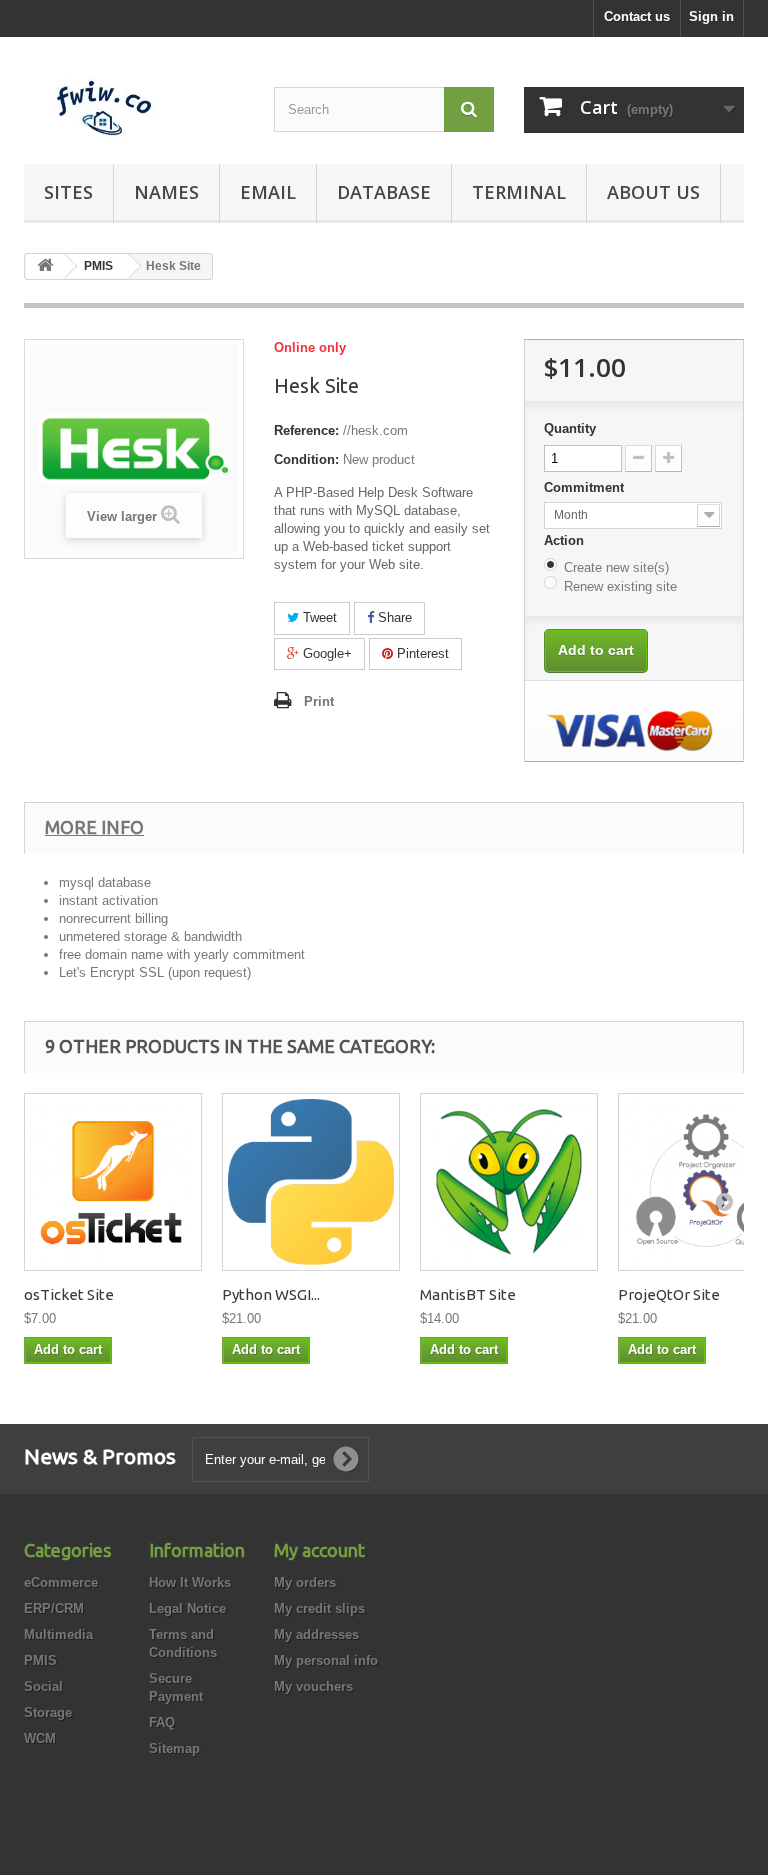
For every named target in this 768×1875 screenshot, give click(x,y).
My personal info (326, 1660)
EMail (268, 192)
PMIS (40, 1660)
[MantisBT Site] (509, 1182)
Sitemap (174, 1748)
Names (166, 192)
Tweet (318, 617)
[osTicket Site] (113, 1182)
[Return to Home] (45, 266)
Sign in (711, 16)
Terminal (519, 192)
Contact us (637, 16)
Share (393, 617)
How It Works (190, 1582)
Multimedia (58, 1634)
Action (566, 540)
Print (319, 701)
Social (43, 1686)
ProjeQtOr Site (669, 1294)
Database (384, 192)
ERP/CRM (54, 1608)
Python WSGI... (271, 1294)
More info (94, 827)
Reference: (306, 430)
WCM (40, 1738)
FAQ (162, 1722)
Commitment (586, 487)
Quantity (570, 428)
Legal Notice (187, 1608)
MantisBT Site (468, 1294)
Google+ (325, 653)
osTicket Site (69, 1294)
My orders (305, 1582)
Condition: (306, 459)
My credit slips (319, 1608)
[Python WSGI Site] (311, 1182)
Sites (68, 192)
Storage (48, 1712)
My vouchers (313, 1686)
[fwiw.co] (134, 108)
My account (319, 1550)
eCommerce (61, 1582)
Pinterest (421, 653)
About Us (653, 192)
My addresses (316, 1634)
